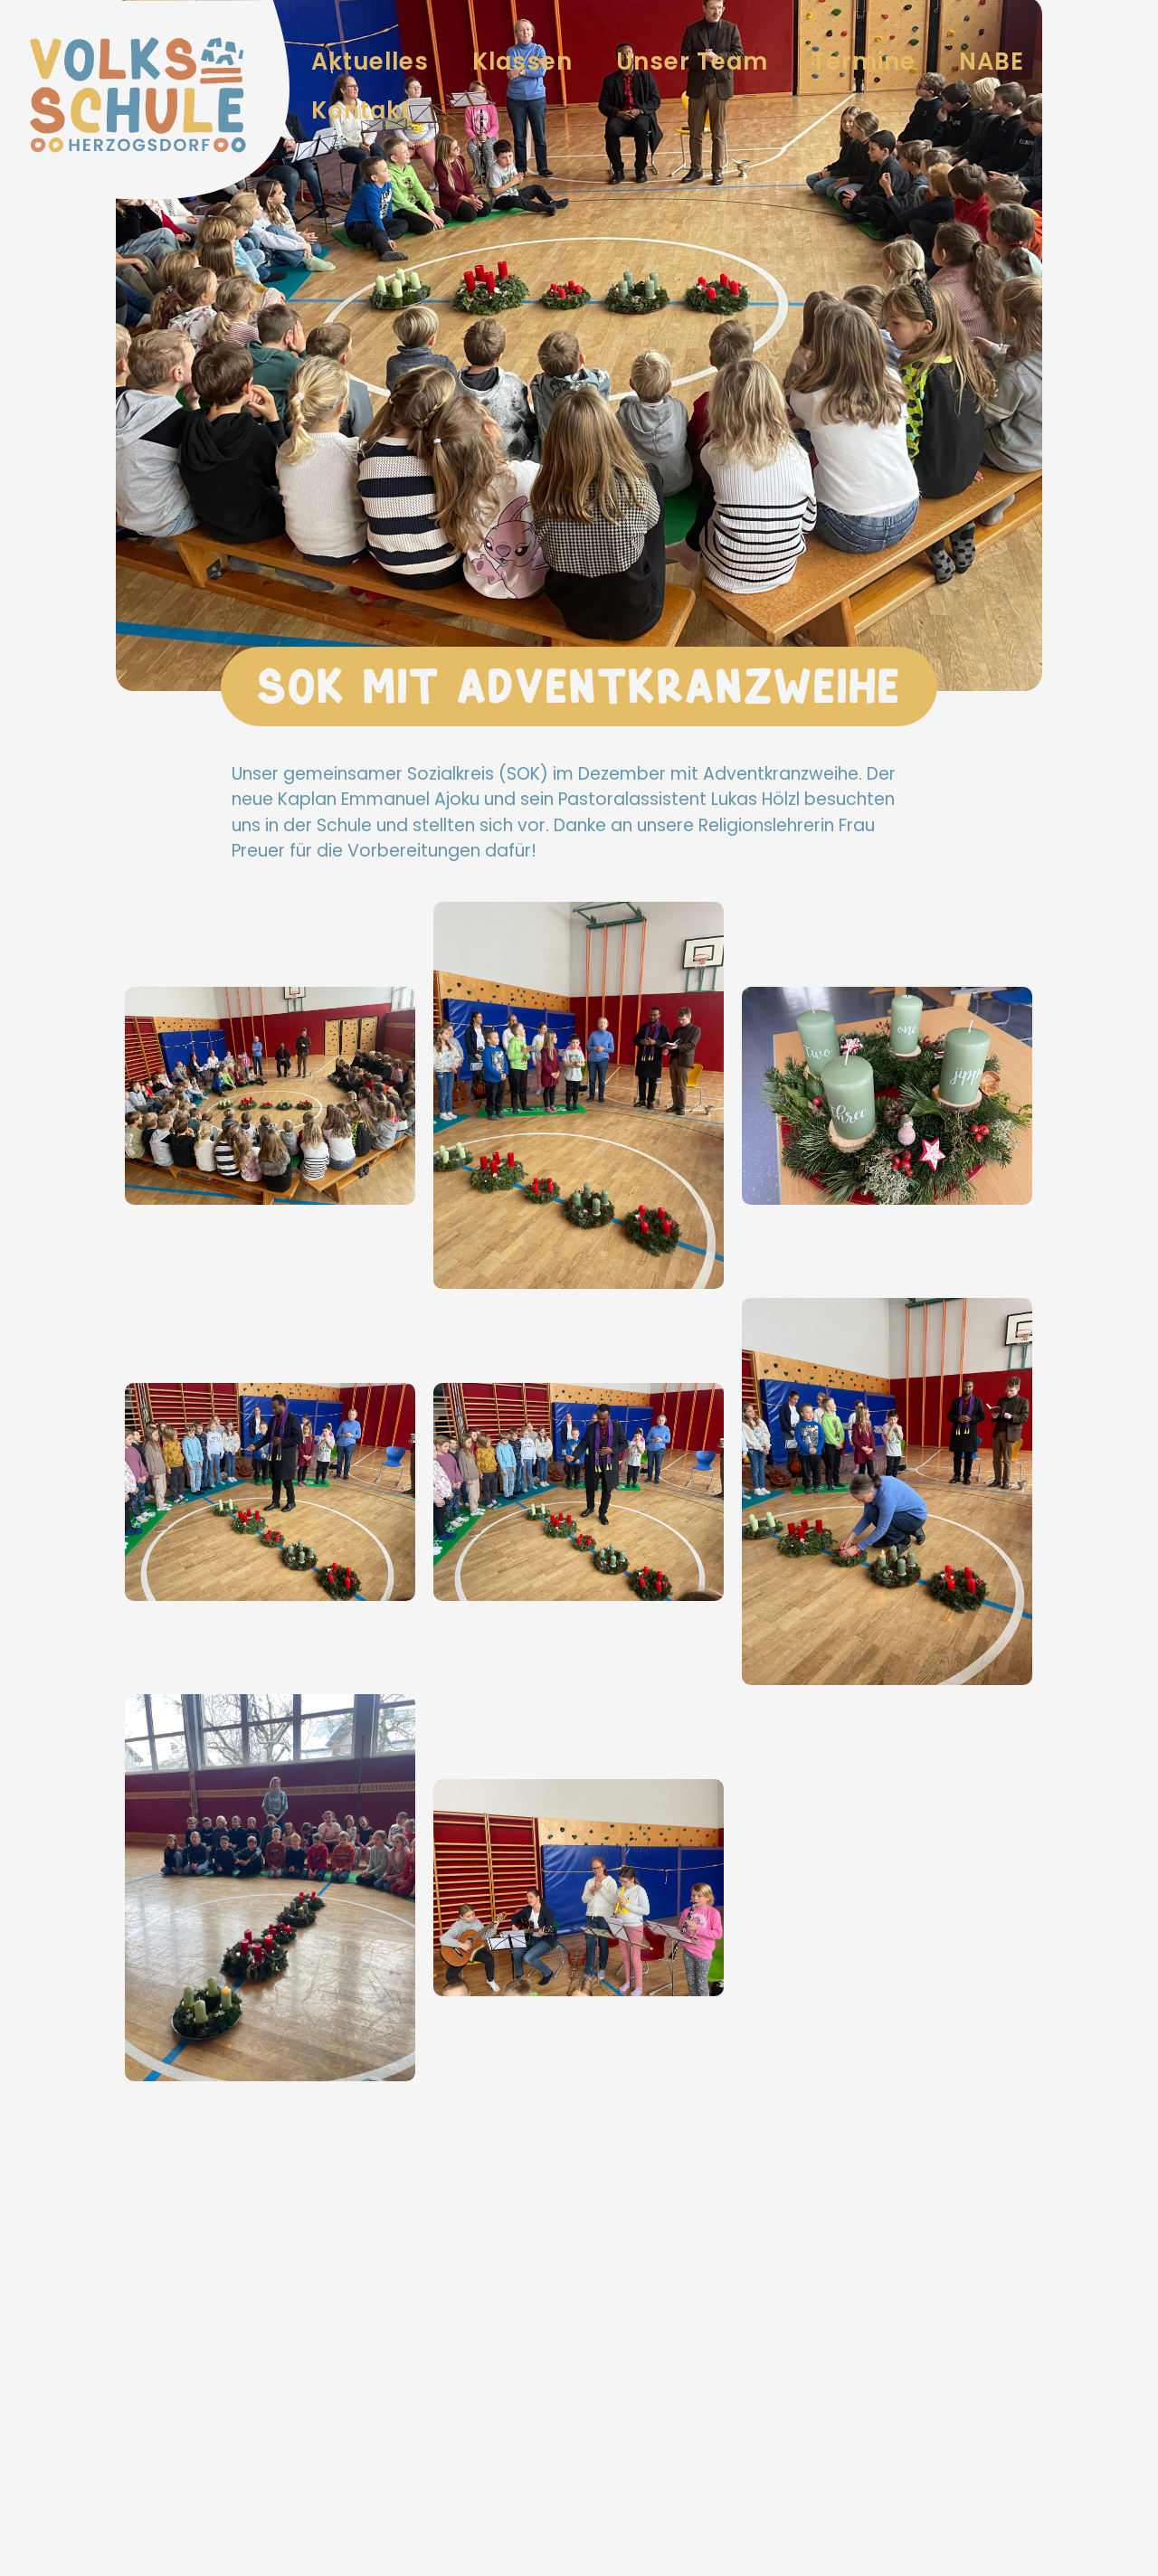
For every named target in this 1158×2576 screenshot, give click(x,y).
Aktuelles (370, 62)
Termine (864, 62)
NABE (992, 62)
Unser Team (692, 62)
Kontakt (361, 110)
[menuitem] (370, 62)
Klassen (522, 62)
